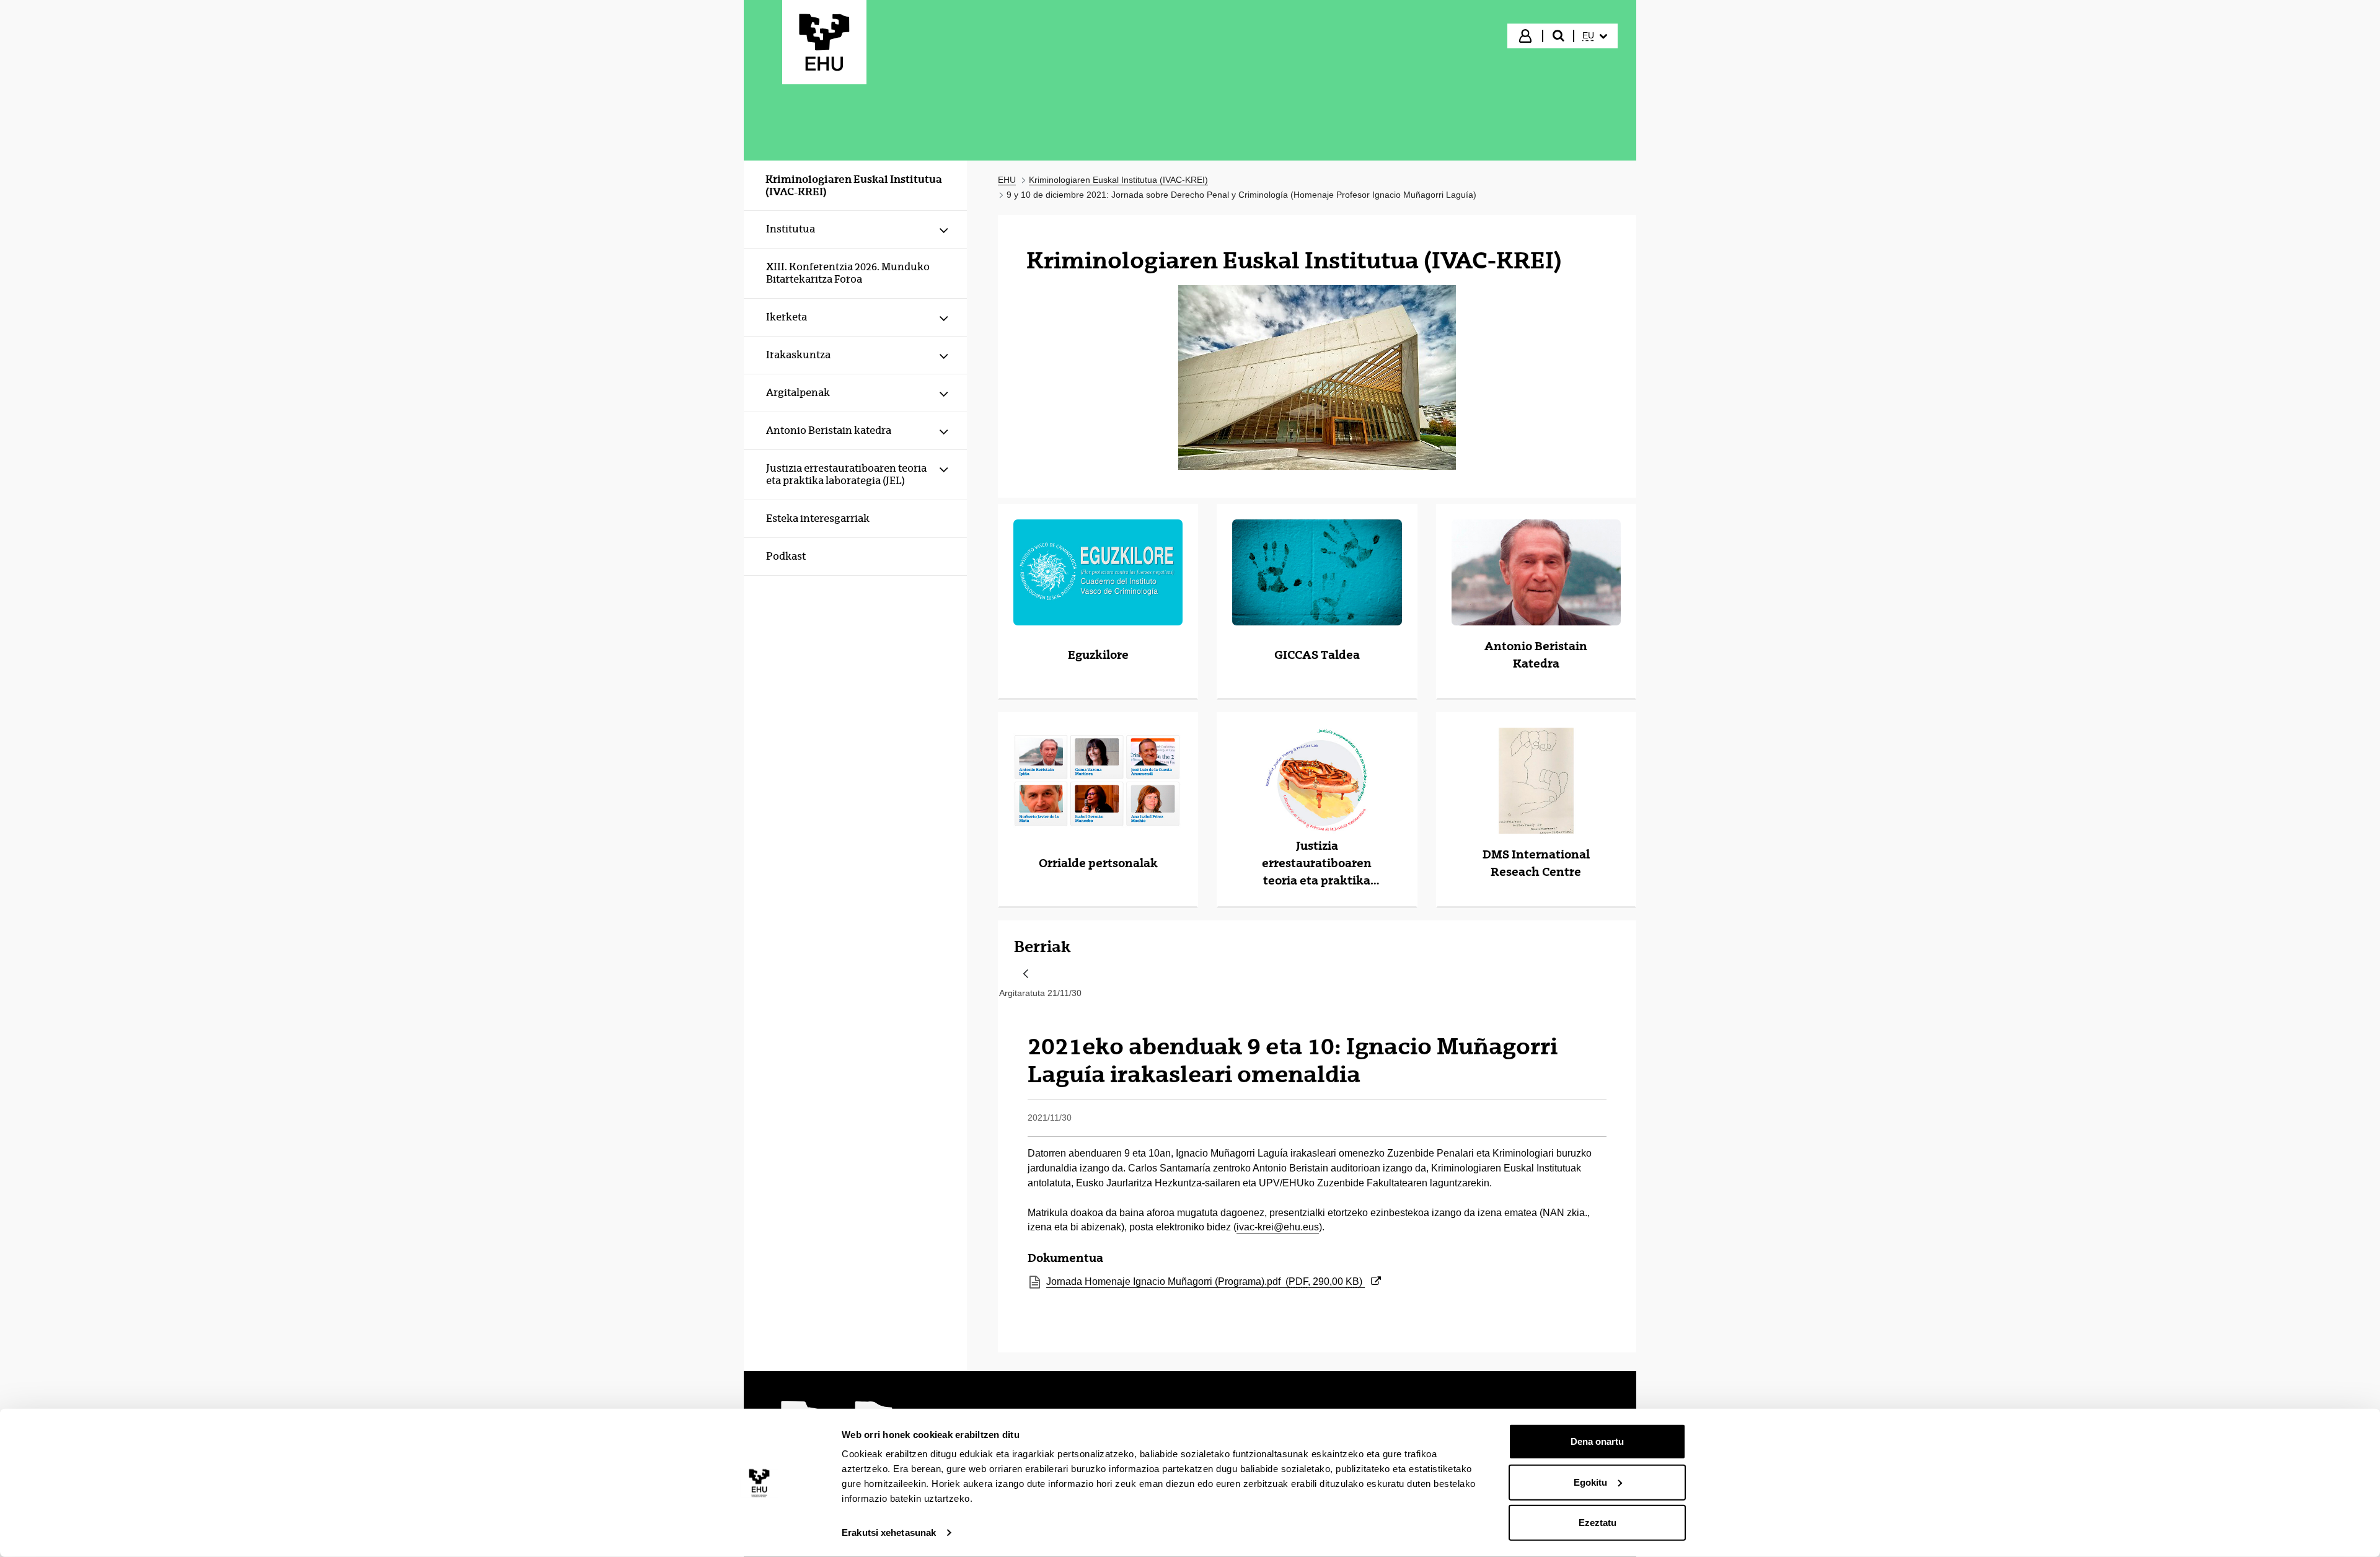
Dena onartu (1597, 1441)
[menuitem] (1595, 36)
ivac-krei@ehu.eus (1278, 1227)
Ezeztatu (1598, 1523)
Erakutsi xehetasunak (889, 1533)
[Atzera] (1026, 975)
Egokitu (1590, 1482)
